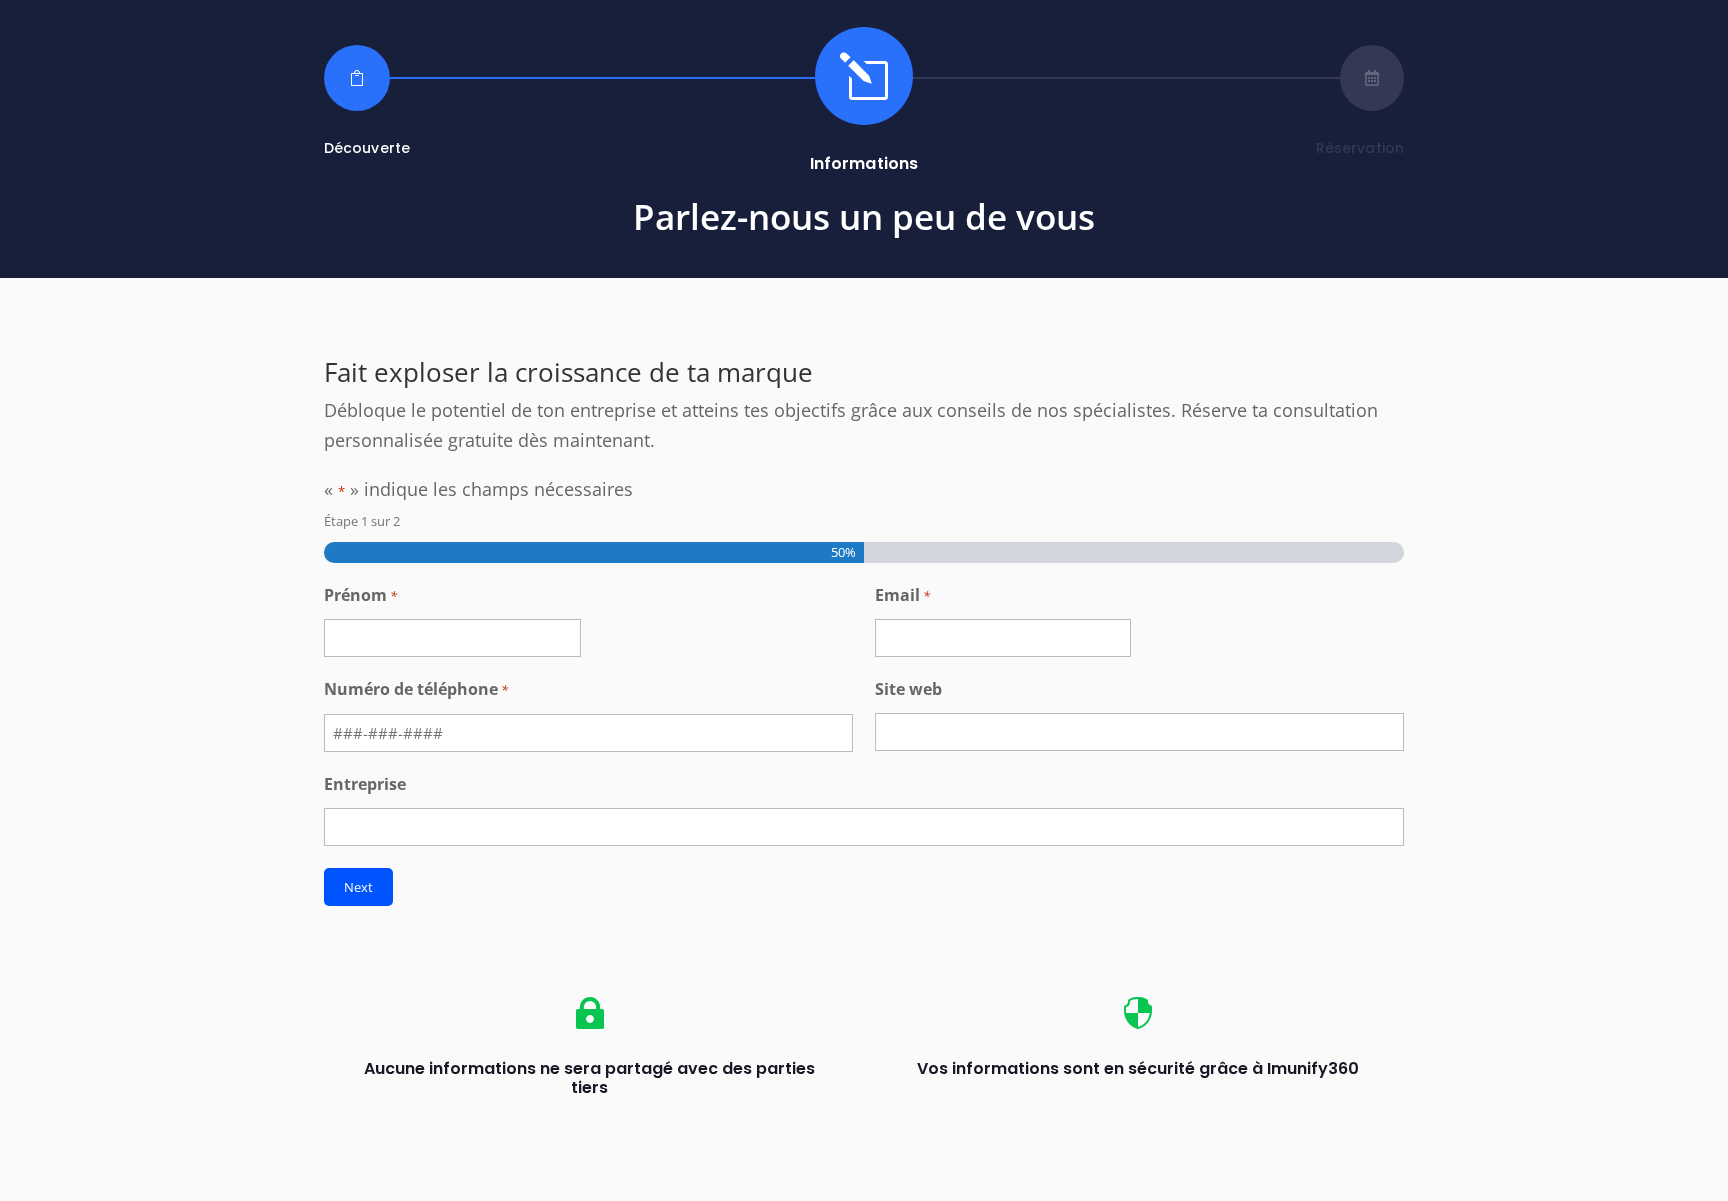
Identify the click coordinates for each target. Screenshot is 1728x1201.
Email (902, 595)
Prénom (360, 595)
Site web (908, 689)
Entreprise (365, 784)
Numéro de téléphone (416, 689)
